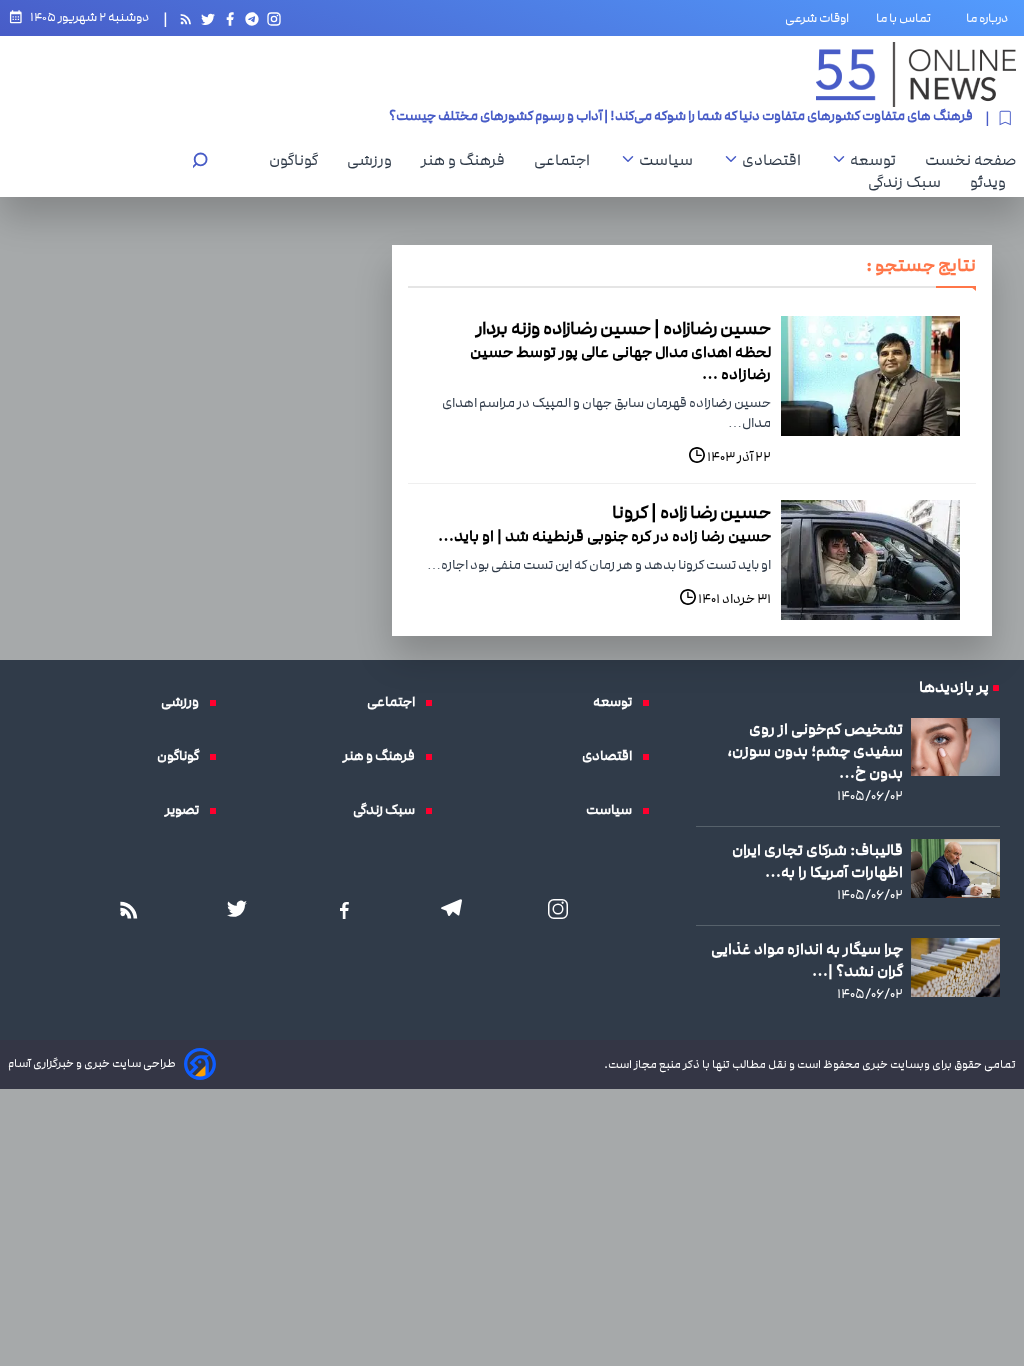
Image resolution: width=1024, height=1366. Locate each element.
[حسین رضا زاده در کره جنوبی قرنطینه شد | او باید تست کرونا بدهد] (870, 559)
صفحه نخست (970, 160)
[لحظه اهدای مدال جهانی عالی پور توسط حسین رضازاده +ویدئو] (870, 375)
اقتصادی (776, 160)
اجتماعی (567, 160)
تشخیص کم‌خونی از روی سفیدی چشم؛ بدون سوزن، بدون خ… (815, 751)
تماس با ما (907, 18)
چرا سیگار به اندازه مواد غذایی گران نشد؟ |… (807, 960)
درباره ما (991, 18)
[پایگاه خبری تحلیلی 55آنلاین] (916, 74)
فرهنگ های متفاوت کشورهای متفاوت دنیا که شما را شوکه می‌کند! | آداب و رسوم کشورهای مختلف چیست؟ (681, 108)
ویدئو (993, 182)
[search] (200, 162)
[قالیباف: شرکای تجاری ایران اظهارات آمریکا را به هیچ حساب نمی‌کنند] (955, 868)
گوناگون (298, 160)
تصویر (187, 810)
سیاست (671, 160)
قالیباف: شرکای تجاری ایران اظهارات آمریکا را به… (817, 861)
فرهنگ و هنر (468, 160)
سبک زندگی (909, 182)
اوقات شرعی (817, 18)
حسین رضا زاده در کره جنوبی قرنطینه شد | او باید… (604, 536)
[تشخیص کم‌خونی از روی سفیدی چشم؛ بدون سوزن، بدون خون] (955, 747)
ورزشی (374, 160)
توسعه (878, 160)
